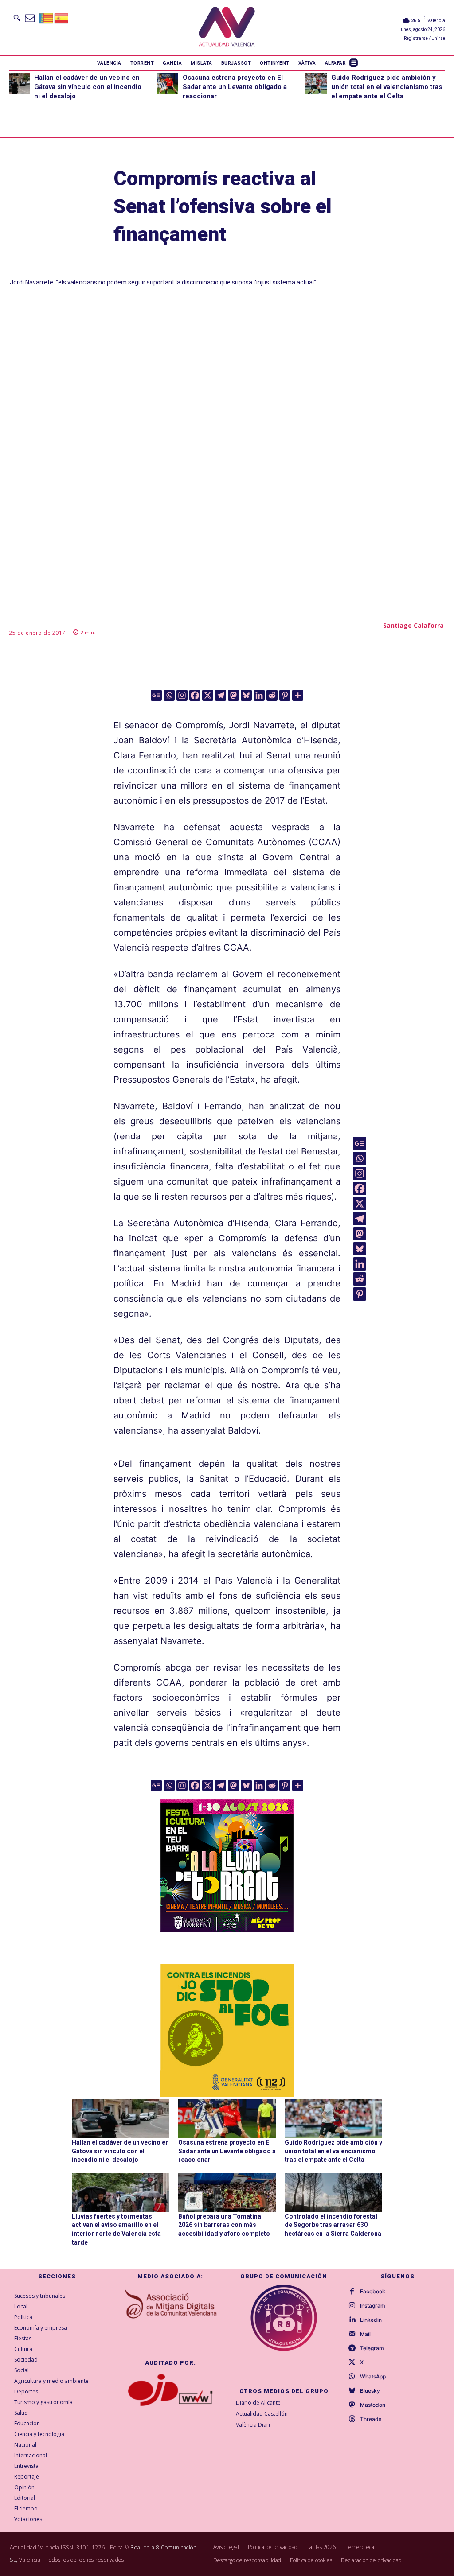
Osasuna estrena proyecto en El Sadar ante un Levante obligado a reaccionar (235, 87)
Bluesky (370, 2391)
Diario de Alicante (258, 2403)
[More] (298, 695)
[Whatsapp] (169, 695)
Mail (365, 2334)
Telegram (372, 2348)
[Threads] (352, 2419)
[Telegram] (221, 695)
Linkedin (371, 2320)
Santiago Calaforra (413, 625)
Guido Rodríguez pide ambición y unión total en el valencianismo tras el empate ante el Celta (387, 87)
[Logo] (227, 28)
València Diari (253, 2425)
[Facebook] (195, 695)
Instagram (373, 2306)
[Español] (62, 17)
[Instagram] (182, 695)
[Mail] (352, 2334)
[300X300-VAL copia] (227, 2031)
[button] (17, 18)
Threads (371, 2419)
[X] (208, 695)
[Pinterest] (285, 695)
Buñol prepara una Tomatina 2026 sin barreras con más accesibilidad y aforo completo (224, 2225)
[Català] (47, 17)
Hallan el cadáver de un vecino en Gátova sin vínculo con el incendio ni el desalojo (88, 87)
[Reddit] (272, 695)
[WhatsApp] (352, 2377)
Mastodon (373, 2405)
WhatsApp (373, 2377)
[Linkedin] (259, 695)
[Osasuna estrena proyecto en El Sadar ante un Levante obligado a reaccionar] (168, 84)
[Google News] (156, 695)
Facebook (373, 2292)
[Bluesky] (246, 695)
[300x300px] (227, 1929)
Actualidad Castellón (262, 2414)
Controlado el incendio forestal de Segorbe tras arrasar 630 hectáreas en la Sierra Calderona (333, 2225)
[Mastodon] (233, 695)
